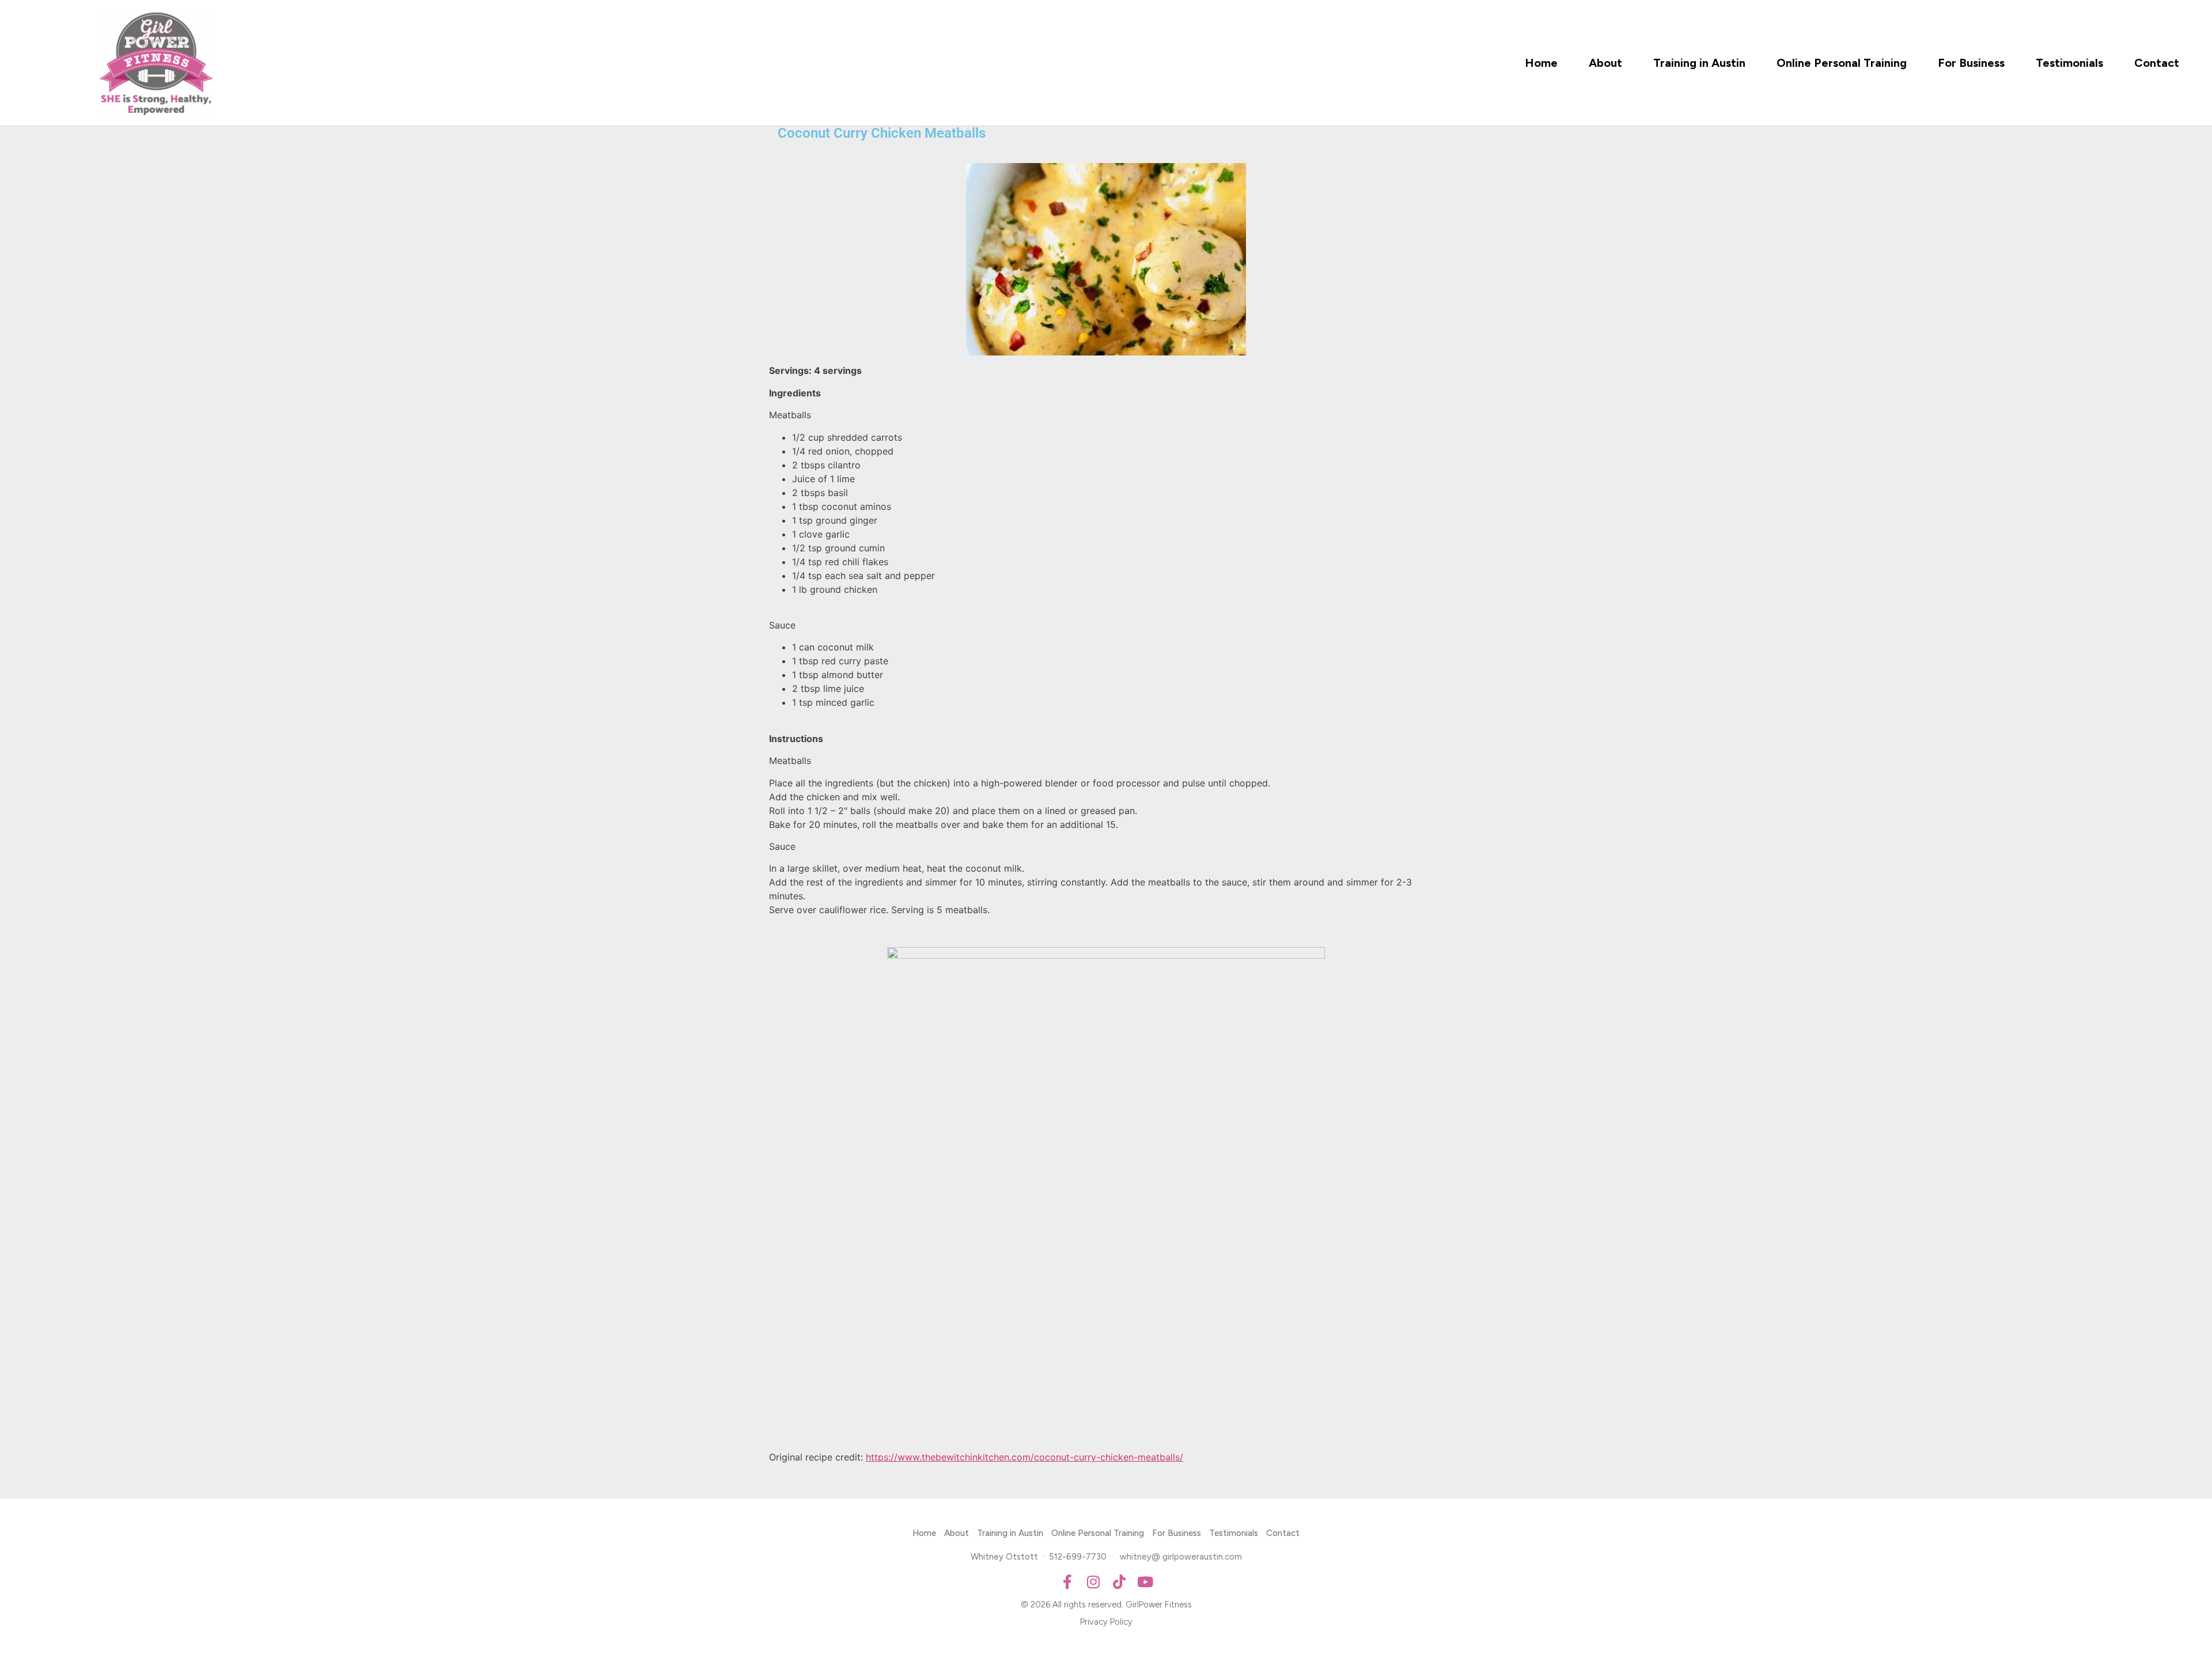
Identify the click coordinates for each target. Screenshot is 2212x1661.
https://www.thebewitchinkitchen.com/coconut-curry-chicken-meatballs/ (1024, 1457)
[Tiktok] (1119, 1582)
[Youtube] (1145, 1582)
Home (1541, 63)
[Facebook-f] (1067, 1582)
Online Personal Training (1842, 63)
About (1605, 63)
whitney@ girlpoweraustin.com (1181, 1557)
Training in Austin (1699, 63)
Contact (2157, 63)
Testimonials (2069, 63)
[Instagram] (1093, 1582)
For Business (1971, 63)
